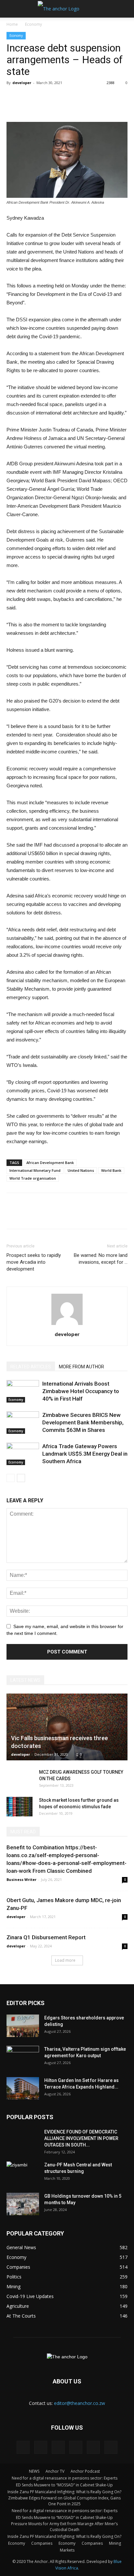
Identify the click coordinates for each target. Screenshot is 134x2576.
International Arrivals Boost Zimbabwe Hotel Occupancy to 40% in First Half (81, 1391)
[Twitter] (76, 2447)
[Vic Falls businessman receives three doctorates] (67, 1727)
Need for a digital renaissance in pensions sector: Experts (65, 2478)
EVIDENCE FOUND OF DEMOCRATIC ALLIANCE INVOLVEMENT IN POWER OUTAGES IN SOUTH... (81, 2138)
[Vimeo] (93, 2447)
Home (12, 24)
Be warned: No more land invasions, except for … (101, 1259)
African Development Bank (50, 1163)
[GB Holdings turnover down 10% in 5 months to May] (23, 2204)
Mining (115, 2543)
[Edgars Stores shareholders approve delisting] (23, 2026)
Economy (33, 24)
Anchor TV (55, 2471)
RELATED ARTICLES (31, 1367)
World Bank (111, 1170)
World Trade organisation (33, 1178)
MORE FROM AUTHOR (81, 1367)
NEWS (34, 2471)
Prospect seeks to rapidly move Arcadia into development (34, 1262)
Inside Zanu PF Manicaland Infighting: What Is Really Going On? (64, 2492)
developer (22, 83)
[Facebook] (23, 2447)
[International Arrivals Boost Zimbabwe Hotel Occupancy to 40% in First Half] (23, 1391)
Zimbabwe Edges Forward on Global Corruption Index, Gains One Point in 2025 (64, 2501)
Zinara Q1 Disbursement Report (46, 1937)
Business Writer (21, 1879)
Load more (65, 1960)
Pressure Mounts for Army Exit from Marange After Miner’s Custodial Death (64, 2527)
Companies (42, 2543)
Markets (67, 2550)
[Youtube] (111, 2447)
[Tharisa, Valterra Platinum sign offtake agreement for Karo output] (23, 2057)
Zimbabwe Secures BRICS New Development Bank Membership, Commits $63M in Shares (83, 1422)
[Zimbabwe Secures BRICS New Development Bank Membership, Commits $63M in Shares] (23, 1423)
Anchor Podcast (85, 2471)
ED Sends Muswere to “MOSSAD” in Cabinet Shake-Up (64, 2485)
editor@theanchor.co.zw (80, 2403)
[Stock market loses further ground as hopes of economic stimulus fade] (20, 1807)
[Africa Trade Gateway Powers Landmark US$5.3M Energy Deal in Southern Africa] (23, 1454)
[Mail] (58, 2447)
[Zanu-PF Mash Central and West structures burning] (23, 2173)
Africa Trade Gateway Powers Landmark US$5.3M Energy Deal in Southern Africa (85, 1454)
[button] (125, 9)
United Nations (81, 1170)
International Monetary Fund (35, 1170)
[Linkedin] (41, 2447)
